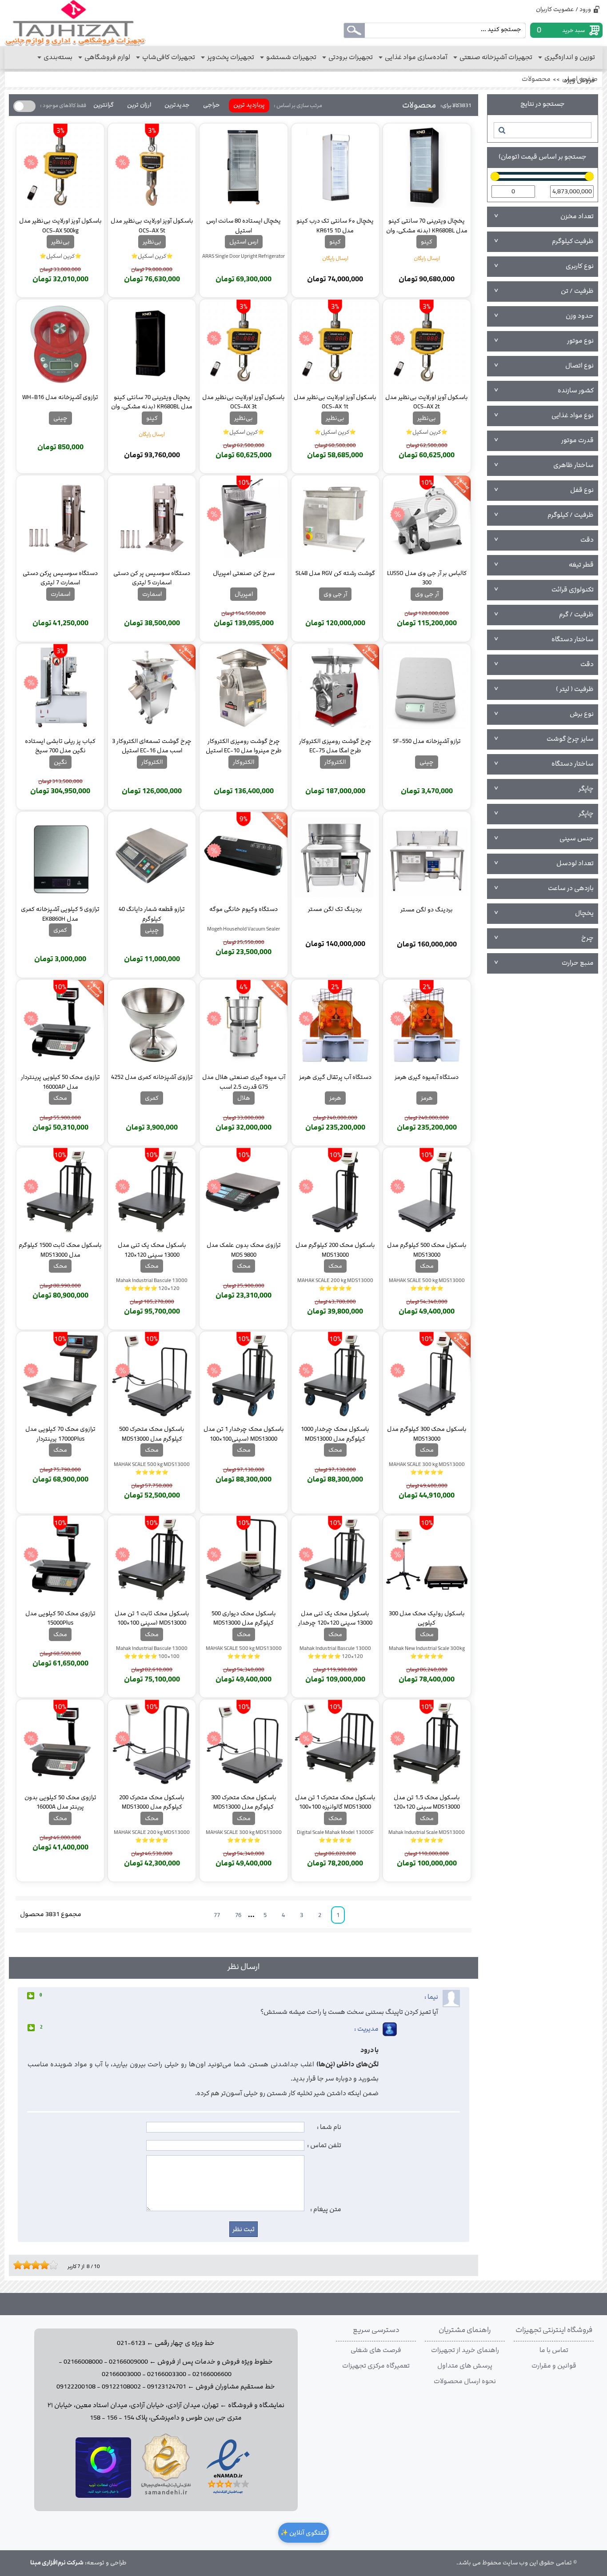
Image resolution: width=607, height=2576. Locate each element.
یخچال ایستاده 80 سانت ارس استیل (244, 225)
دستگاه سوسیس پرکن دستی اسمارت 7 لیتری (60, 578)
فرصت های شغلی (376, 2350)
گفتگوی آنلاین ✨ (303, 2533)
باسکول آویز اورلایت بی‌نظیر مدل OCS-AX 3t (244, 402)
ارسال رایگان (427, 258)
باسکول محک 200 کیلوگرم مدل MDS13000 (335, 1250)
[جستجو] (501, 130)
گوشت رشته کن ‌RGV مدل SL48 (335, 573)
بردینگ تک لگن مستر (335, 909)
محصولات (536, 79)
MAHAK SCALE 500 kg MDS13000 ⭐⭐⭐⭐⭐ (427, 1284)
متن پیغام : (326, 2209)
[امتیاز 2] (20, 2265)
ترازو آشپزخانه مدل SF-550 (427, 741)
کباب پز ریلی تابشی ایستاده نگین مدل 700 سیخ (60, 746)
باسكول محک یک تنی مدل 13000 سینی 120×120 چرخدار (335, 1618)
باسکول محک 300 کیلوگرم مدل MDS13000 (427, 1434)
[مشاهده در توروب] (103, 2496)
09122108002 (121, 2387)
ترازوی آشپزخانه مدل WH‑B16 (60, 397)
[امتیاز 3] (24, 2265)
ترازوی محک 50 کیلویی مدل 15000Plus (60, 1618)
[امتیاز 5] (33, 2265)
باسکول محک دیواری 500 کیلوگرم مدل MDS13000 (244, 1618)
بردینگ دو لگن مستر (427, 910)
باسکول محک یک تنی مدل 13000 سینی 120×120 (152, 1250)
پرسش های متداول (465, 2366)
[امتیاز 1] (16, 2265)
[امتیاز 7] (42, 2265)
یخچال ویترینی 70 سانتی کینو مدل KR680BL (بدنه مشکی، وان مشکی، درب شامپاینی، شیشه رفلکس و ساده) (152, 402)
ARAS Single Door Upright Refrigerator (244, 256)
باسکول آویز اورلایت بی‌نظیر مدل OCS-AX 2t (427, 402)
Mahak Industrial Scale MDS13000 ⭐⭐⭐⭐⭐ (427, 1836)
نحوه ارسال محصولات (465, 2381)
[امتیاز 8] (47, 2265)
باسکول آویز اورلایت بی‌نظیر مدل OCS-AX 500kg (60, 225)
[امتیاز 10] (56, 2265)
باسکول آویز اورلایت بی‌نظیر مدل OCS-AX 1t (335, 402)
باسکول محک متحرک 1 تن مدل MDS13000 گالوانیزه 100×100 (335, 1802)
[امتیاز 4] (29, 2265)
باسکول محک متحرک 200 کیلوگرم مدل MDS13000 (152, 1802)
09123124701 (167, 2387)
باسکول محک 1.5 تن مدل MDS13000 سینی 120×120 (427, 1802)
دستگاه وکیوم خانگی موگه (244, 909)
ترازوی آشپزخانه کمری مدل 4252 (152, 1077)
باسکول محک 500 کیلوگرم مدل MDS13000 (427, 1250)
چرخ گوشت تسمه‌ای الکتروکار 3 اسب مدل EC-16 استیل (152, 746)
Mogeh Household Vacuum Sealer (244, 929)
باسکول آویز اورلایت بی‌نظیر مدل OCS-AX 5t (152, 225)
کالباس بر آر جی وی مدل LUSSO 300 (427, 578)
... (253, 1915)
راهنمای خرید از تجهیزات (465, 2350)
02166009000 (128, 2362)
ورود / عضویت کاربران (563, 9)
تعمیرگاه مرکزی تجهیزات (376, 2366)
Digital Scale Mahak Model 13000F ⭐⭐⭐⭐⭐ (335, 1836)
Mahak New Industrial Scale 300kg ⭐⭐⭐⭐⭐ (427, 1652)
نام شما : (329, 2127)
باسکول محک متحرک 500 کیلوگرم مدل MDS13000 (152, 1434)
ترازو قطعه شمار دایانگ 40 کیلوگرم (152, 914)
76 (238, 1915)
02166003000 (121, 2374)
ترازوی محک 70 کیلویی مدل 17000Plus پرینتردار (60, 1434)
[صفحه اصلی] (75, 23)
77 (217, 1915)
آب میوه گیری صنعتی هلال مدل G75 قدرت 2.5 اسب (244, 1082)
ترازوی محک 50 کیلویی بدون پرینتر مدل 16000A (60, 1802)
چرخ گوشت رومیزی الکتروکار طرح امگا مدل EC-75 (335, 746)
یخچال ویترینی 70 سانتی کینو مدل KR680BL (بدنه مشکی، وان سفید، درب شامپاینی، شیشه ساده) (427, 225)
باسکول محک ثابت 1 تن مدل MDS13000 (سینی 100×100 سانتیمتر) (152, 1618)
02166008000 (83, 2362)
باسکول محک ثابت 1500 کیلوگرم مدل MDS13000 (60, 1250)
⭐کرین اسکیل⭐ (152, 256)
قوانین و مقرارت (554, 2366)
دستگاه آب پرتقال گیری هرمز (335, 1077)
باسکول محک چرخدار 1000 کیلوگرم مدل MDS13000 (335, 1434)
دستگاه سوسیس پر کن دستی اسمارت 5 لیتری (152, 578)
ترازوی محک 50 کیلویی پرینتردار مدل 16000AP (60, 1082)
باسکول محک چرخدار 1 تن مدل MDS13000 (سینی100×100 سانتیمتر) (244, 1434)
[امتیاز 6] (38, 2265)
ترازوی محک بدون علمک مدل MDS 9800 (244, 1250)
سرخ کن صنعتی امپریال (244, 573)
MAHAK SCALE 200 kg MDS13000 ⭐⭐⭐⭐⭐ (335, 1284)
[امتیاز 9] (51, 2265)
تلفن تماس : (324, 2145)
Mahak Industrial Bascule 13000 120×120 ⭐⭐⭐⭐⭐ (152, 1284)
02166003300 (167, 2374)
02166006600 (212, 2374)
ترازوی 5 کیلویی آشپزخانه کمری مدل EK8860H (60, 914)
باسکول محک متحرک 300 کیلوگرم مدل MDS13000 (244, 1802)
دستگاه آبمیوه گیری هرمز (427, 1077)
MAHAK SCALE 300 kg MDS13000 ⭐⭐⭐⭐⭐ (427, 1468)
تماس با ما (554, 2350)
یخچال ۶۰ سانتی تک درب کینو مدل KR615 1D (335, 225)
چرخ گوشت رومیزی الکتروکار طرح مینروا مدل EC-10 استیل (244, 746)
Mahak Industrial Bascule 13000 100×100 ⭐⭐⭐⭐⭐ (152, 1652)
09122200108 (76, 2387)
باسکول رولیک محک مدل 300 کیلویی (427, 1618)
